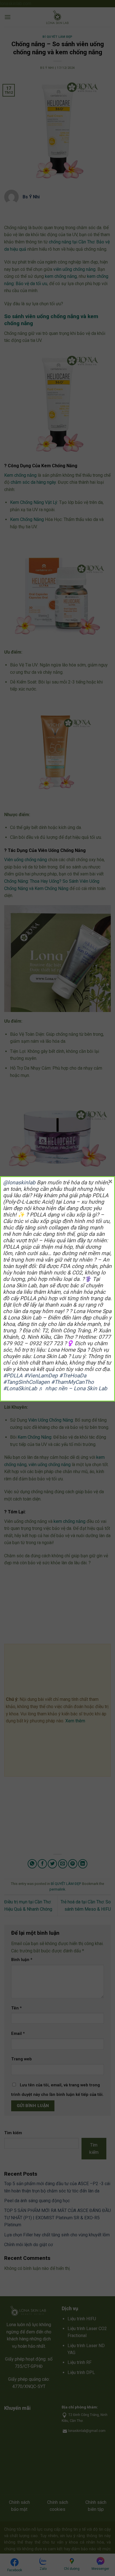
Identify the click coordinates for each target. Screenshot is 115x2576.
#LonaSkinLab (20, 1388)
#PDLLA (13, 1376)
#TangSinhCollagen (26, 1382)
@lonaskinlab (19, 1183)
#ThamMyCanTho (72, 1382)
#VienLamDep (41, 1376)
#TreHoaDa (73, 1376)
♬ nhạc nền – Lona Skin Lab (73, 1388)
